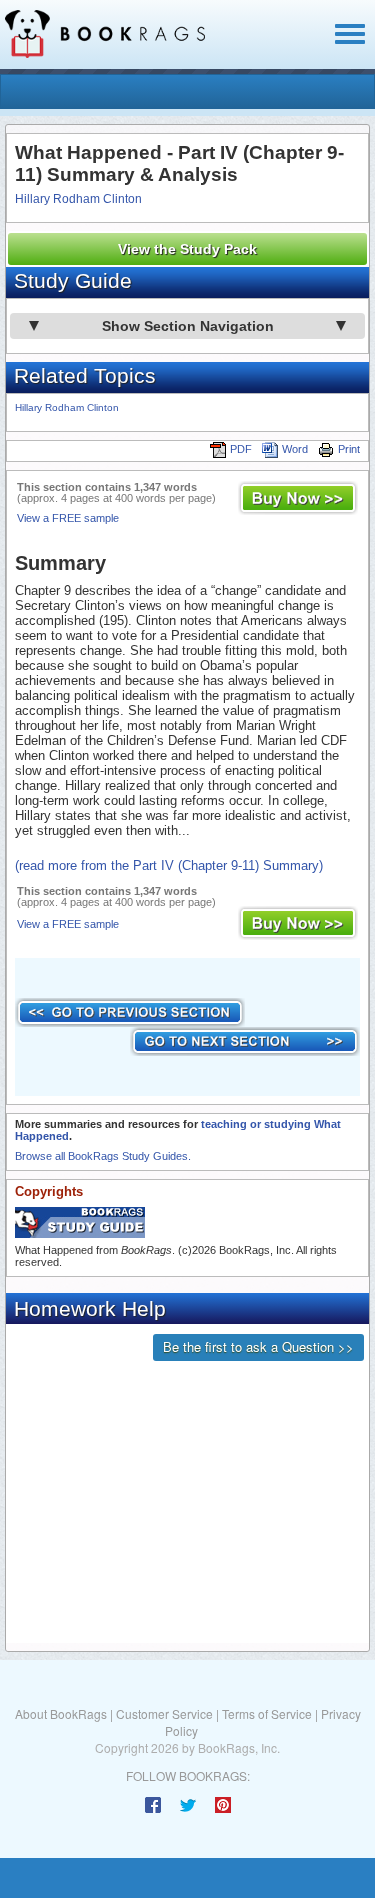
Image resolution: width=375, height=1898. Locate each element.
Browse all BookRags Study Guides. (103, 1156)
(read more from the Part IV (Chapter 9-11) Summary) (169, 865)
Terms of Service (267, 1713)
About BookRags (61, 1713)
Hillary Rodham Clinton (78, 199)
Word (295, 449)
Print (349, 449)
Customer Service (164, 1713)
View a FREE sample (68, 518)
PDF (241, 449)
